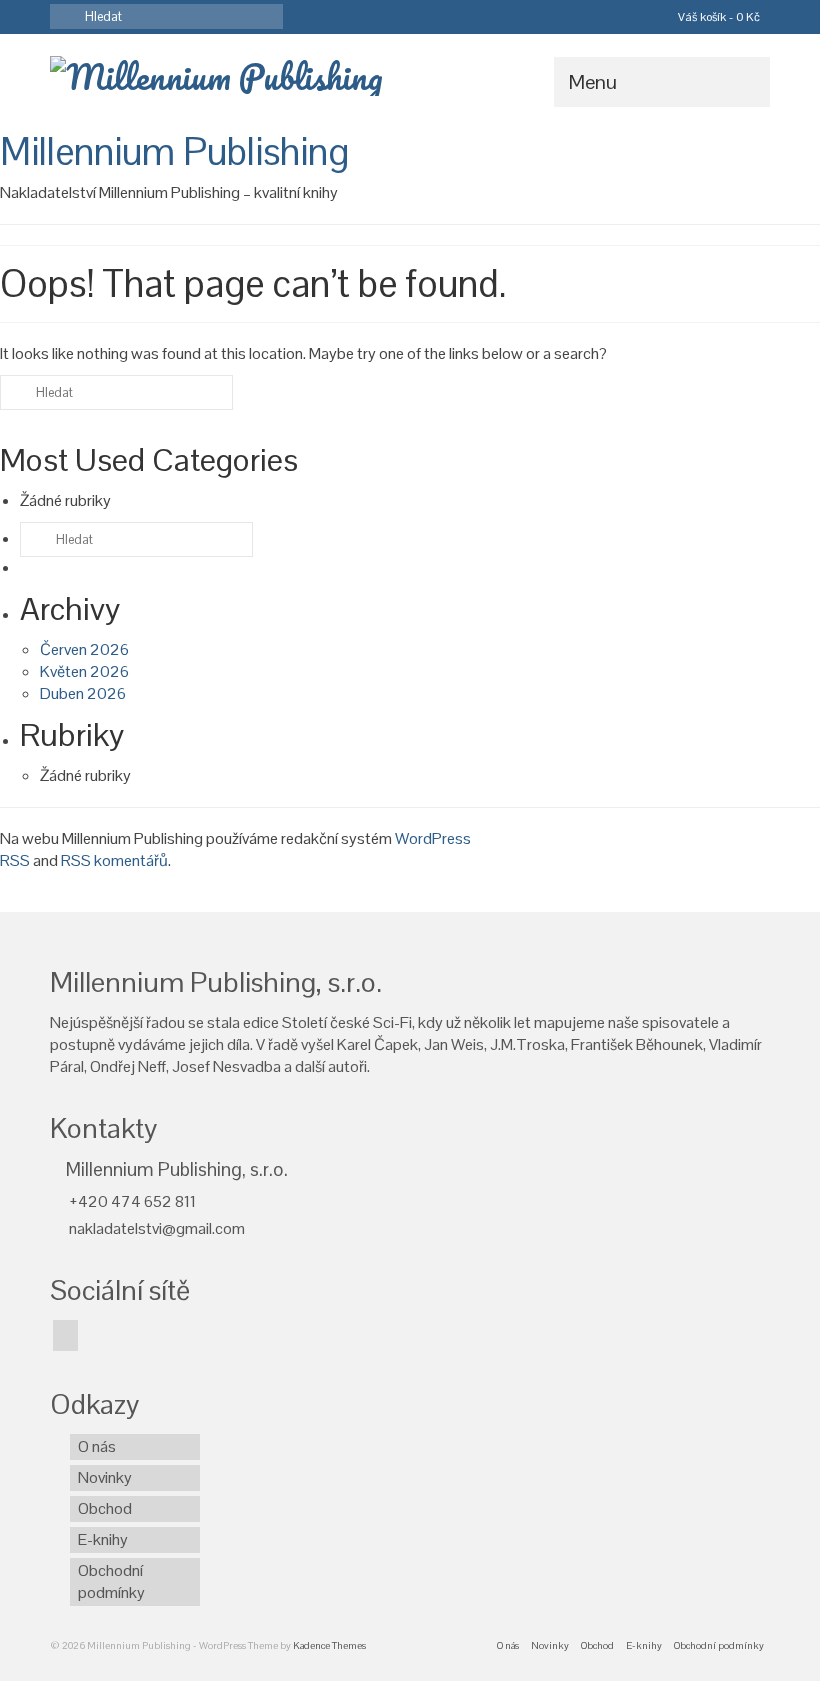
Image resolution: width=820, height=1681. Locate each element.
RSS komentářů (114, 860)
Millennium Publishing (174, 151)
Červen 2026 (84, 649)
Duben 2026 (83, 693)
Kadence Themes (329, 1645)
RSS (15, 860)
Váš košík (717, 17)
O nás (97, 1446)
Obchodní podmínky (111, 1581)
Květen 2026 (84, 671)
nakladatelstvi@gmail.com (155, 1228)
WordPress (433, 838)
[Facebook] (65, 1335)
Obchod (105, 1508)
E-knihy (103, 1539)
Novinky (105, 1477)
